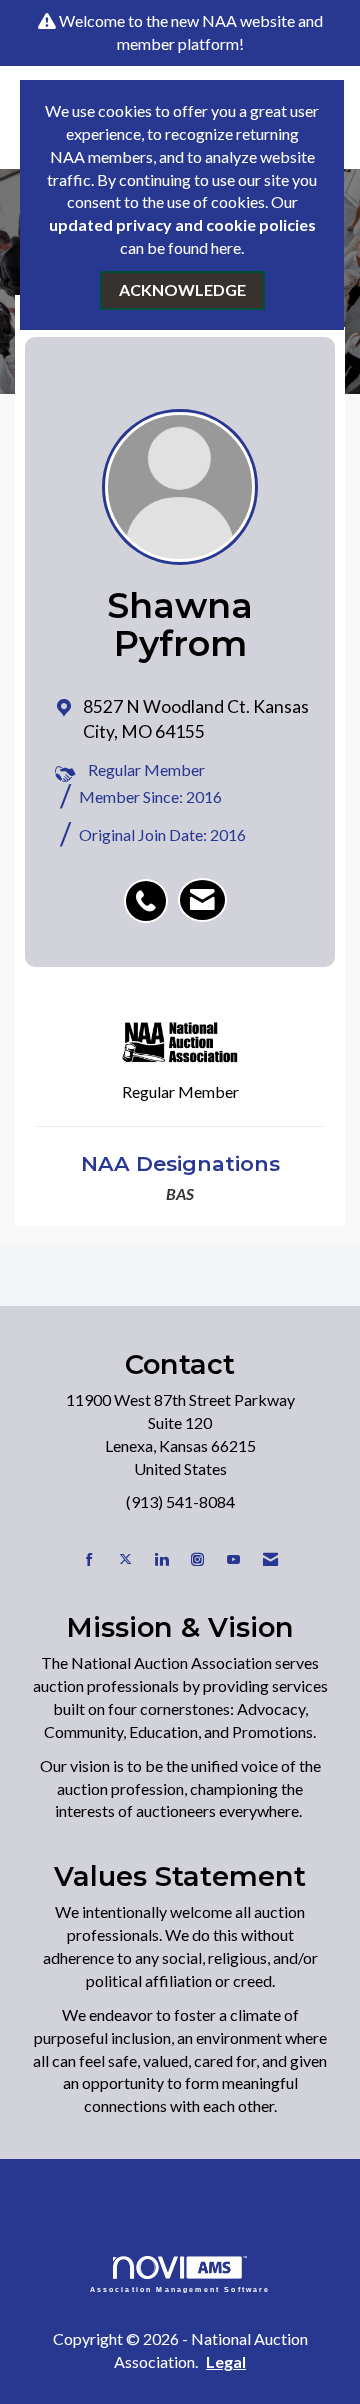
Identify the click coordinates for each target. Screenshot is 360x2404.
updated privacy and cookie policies (182, 224)
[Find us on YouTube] (233, 1559)
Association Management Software (180, 2289)
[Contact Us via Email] (270, 1559)
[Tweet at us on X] (125, 1559)
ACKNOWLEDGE (182, 289)
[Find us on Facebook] (89, 1559)
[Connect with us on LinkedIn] (161, 1559)
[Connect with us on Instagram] (197, 1559)
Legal (226, 2361)
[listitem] (151, 890)
